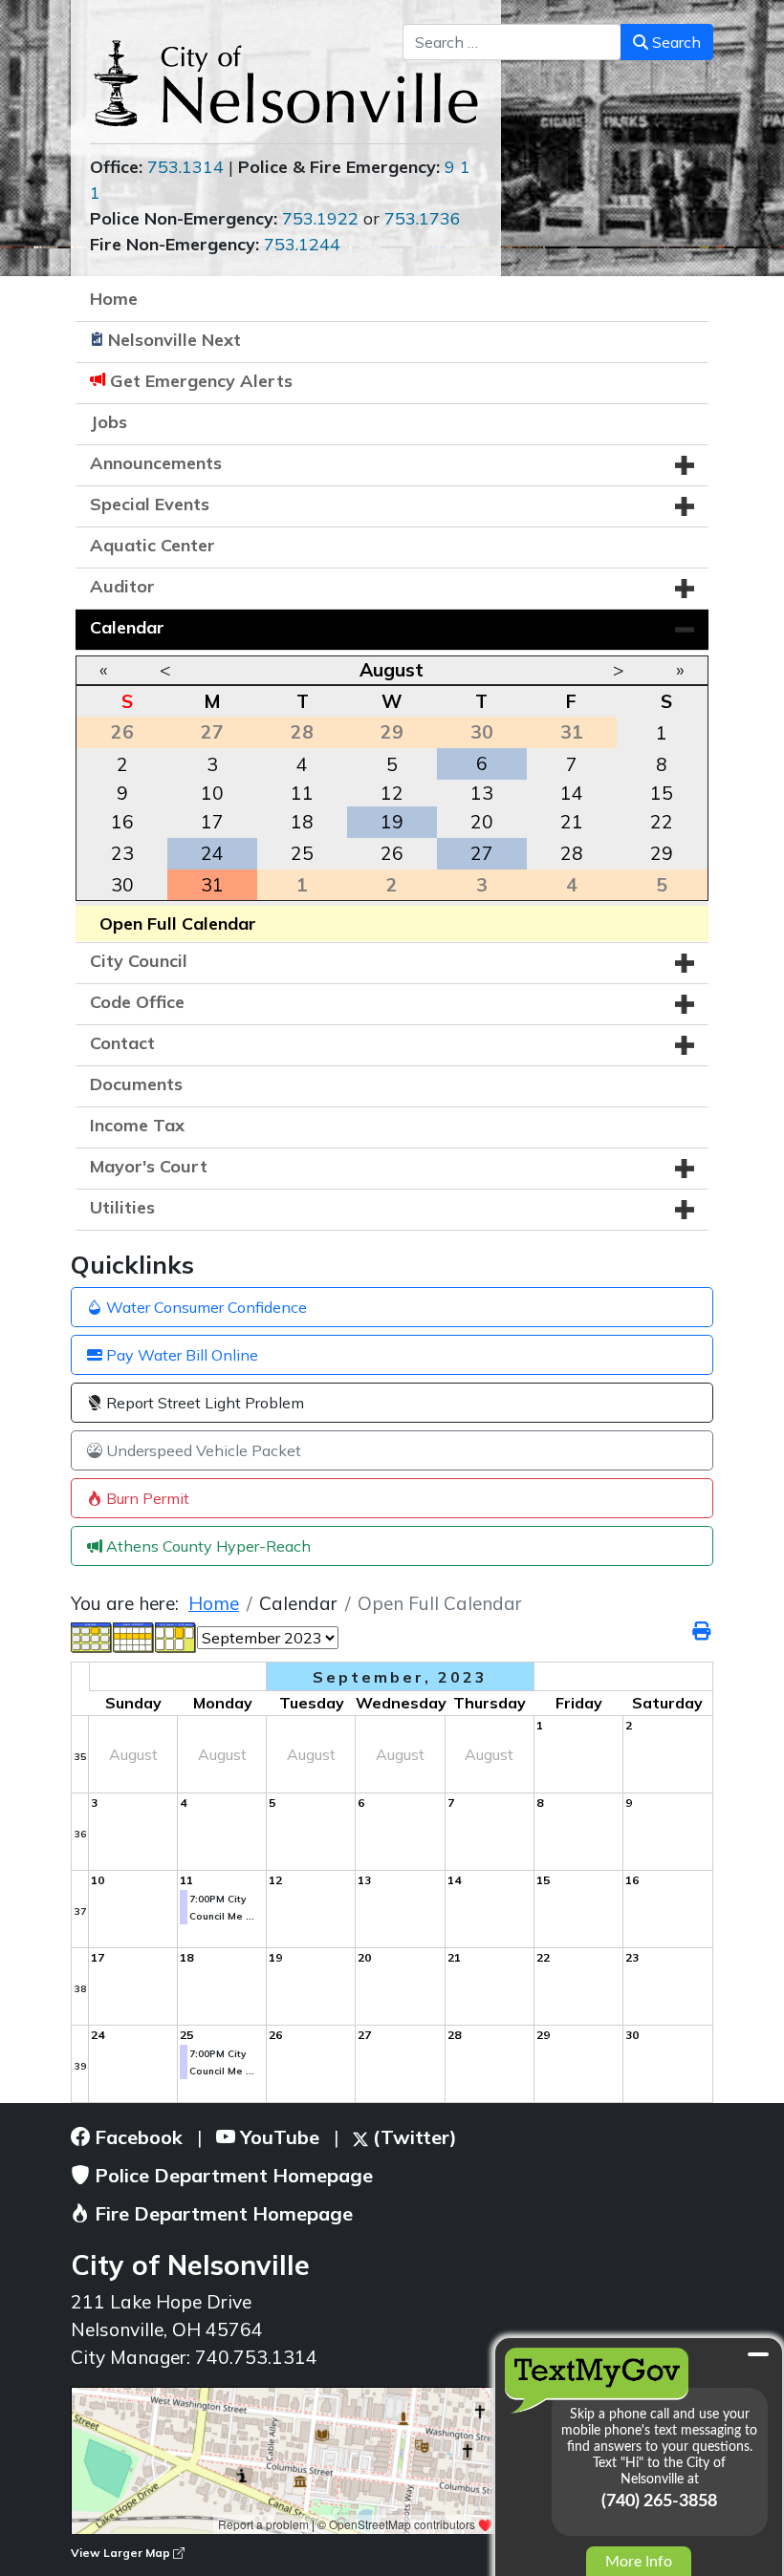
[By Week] (134, 1636)
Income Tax (137, 1125)
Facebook (136, 2137)
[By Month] (92, 1636)
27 (482, 853)
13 (482, 793)
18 (302, 822)
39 (80, 2066)
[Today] (176, 1636)
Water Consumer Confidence (205, 1307)
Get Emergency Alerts (201, 381)
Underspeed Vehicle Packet (202, 1450)
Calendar (127, 627)
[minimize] (758, 2354)
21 (572, 822)
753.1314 (185, 167)
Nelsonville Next (174, 340)
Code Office (137, 1002)
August (392, 670)
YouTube (277, 2137)
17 (212, 822)
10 (212, 793)
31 (212, 885)
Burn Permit (146, 1498)
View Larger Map (122, 2553)
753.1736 (423, 218)
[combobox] (512, 42)
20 (482, 822)
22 (662, 822)
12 (392, 793)
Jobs (109, 422)
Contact (122, 1043)
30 (122, 885)
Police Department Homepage (231, 2175)
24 (212, 853)
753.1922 (320, 218)
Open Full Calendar (178, 923)
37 (80, 1911)
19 (392, 822)
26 (392, 853)
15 (662, 793)
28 (572, 853)
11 (302, 793)
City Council (139, 961)
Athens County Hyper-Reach (207, 1546)
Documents (136, 1084)
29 (662, 853)
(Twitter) (413, 2137)
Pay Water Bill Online (180, 1355)
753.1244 (302, 244)
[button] (685, 465)
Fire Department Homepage (221, 2213)
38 (80, 1989)
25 (302, 853)
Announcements (156, 463)
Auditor (122, 586)
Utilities (122, 1207)
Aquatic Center (152, 545)
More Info (639, 2562)
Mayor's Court (149, 1166)
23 (122, 853)
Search (675, 42)
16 (122, 822)
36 (80, 1834)
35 (80, 1757)
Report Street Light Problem (203, 1403)
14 (572, 793)
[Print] (703, 1631)
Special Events (150, 504)
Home (114, 299)
